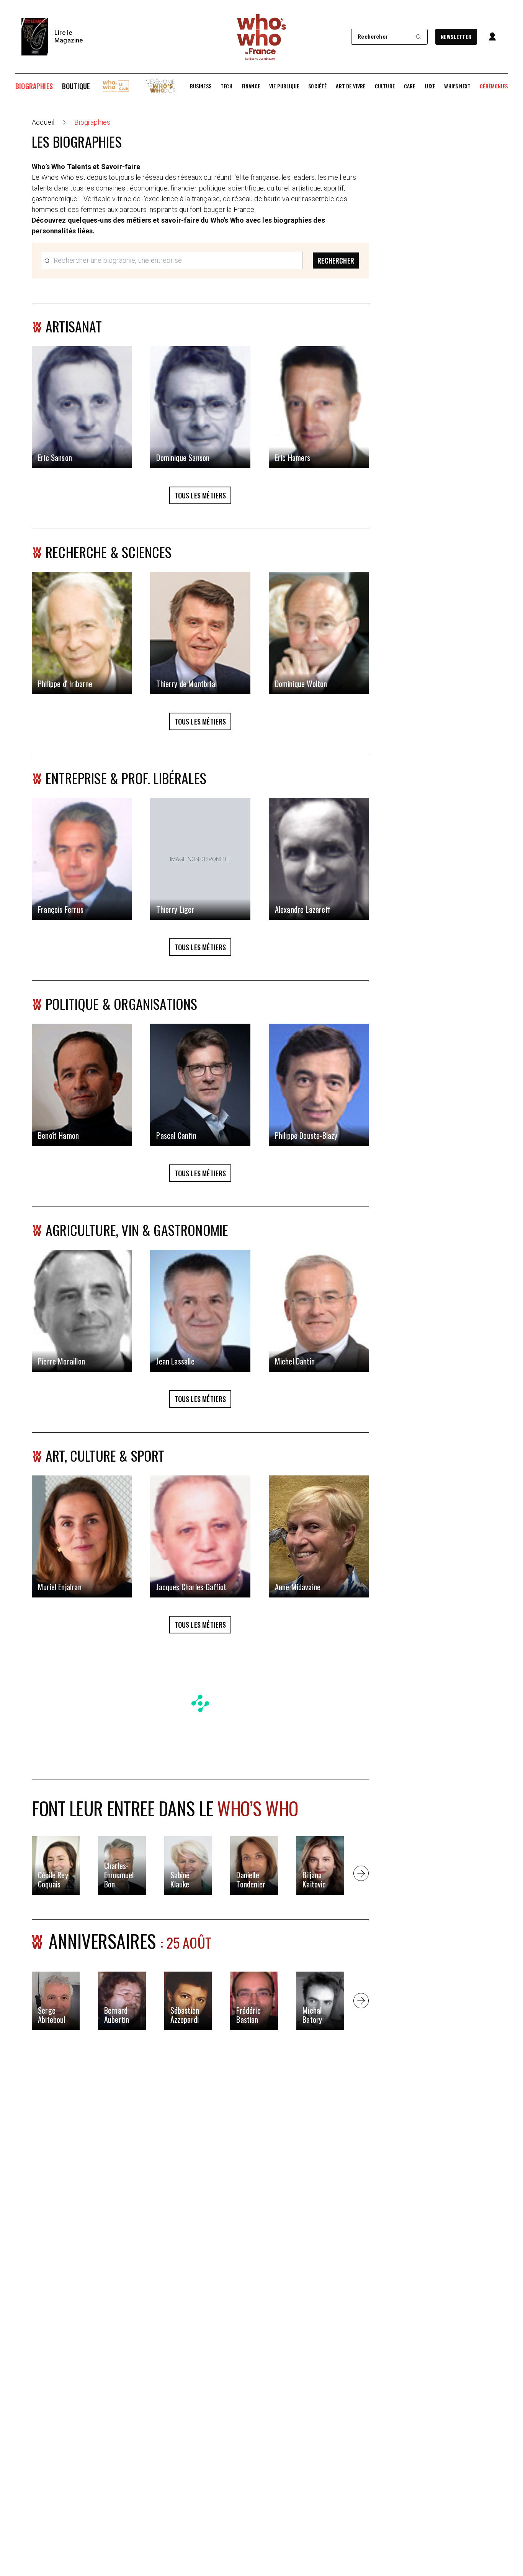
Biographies (34, 86)
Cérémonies (494, 86)
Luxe (430, 86)
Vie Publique (284, 86)
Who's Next (457, 86)
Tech (226, 86)
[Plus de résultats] (361, 1873)
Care (410, 86)
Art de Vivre (351, 86)
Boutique (76, 86)
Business (201, 86)
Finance (251, 86)
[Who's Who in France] (261, 37)
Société (317, 86)
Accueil (43, 122)
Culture (385, 86)
